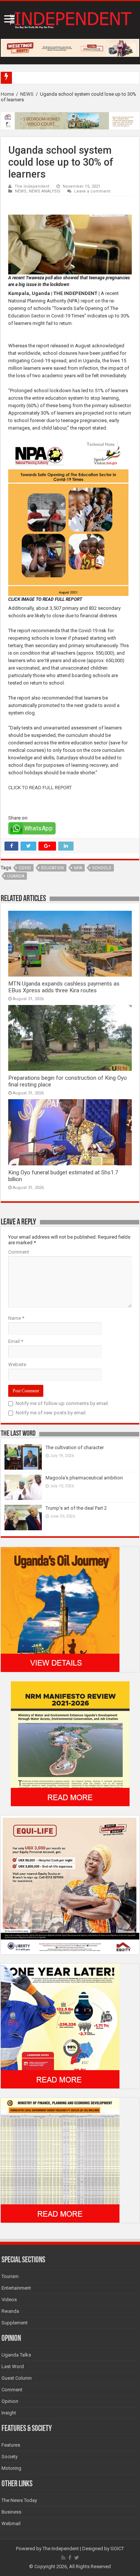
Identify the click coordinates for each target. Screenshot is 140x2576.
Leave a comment (92, 191)
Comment (19, 1252)
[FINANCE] (60, 2160)
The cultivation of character (75, 1447)
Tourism (10, 2276)
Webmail (11, 2523)
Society (10, 2457)
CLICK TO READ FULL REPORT (40, 788)
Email (16, 1341)
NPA (78, 868)
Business (11, 2512)
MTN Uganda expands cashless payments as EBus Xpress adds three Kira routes (64, 987)
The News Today (19, 2500)
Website (17, 1364)
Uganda (16, 876)
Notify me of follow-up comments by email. (62, 1403)
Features (11, 2445)
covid (25, 868)
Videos (9, 2300)
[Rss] (63, 2558)
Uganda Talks (16, 2355)
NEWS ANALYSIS (45, 191)
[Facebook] (70, 2558)
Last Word (13, 2366)
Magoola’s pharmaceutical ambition (84, 1478)
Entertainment (16, 2288)
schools (102, 868)
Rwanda (10, 2311)
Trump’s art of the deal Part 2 (76, 1508)
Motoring (11, 2468)
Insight (9, 2413)
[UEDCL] (60, 2026)
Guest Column (17, 2378)
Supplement (15, 2323)
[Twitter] (77, 2558)
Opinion (10, 2401)
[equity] (70, 1885)
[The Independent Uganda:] (70, 19)
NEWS (27, 94)
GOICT (117, 2549)
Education (52, 868)
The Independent (32, 186)
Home (7, 94)
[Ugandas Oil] (60, 1609)
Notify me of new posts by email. (51, 1413)
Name (16, 1318)
